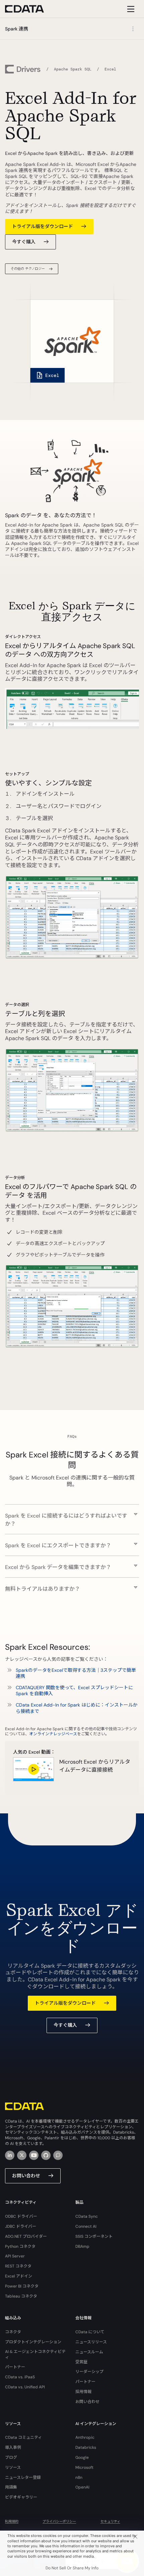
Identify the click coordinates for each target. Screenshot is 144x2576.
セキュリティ (110, 2521)
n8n (79, 2478)
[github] (46, 2155)
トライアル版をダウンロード (43, 226)
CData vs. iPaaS (20, 2377)
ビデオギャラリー (21, 2497)
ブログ (11, 2457)
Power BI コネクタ (22, 2286)
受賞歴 (81, 2362)
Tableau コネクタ (21, 2296)
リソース (13, 2467)
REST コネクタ (18, 2266)
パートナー (15, 2367)
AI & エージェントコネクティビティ (35, 2354)
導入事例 (13, 2447)
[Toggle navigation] (130, 9)
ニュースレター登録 (23, 2478)
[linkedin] (10, 2155)
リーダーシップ (89, 2372)
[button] (72, 1516)
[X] (22, 2155)
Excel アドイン (19, 2276)
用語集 (11, 2487)
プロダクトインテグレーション (33, 2342)
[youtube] (34, 2155)
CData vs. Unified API (25, 2387)
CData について (90, 2332)
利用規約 (12, 2521)
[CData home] (29, 9)
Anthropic (85, 2437)
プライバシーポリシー (59, 2521)
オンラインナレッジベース (53, 1734)
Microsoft (84, 2467)
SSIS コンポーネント (94, 2236)
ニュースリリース (91, 2342)
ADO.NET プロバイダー (26, 2236)
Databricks (86, 2447)
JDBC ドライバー (21, 2226)
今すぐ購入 (24, 242)
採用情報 (83, 2392)
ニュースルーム (89, 2352)
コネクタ (13, 2332)
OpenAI (82, 2487)
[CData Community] (58, 2155)
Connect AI (86, 2226)
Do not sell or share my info (72, 2568)
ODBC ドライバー (21, 2216)
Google (82, 2457)
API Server (15, 2256)
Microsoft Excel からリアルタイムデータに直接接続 (95, 1766)
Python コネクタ (20, 2246)
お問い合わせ (26, 2176)
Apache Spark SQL (73, 69)
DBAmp (82, 2246)
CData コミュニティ (23, 2437)
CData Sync (87, 2216)
